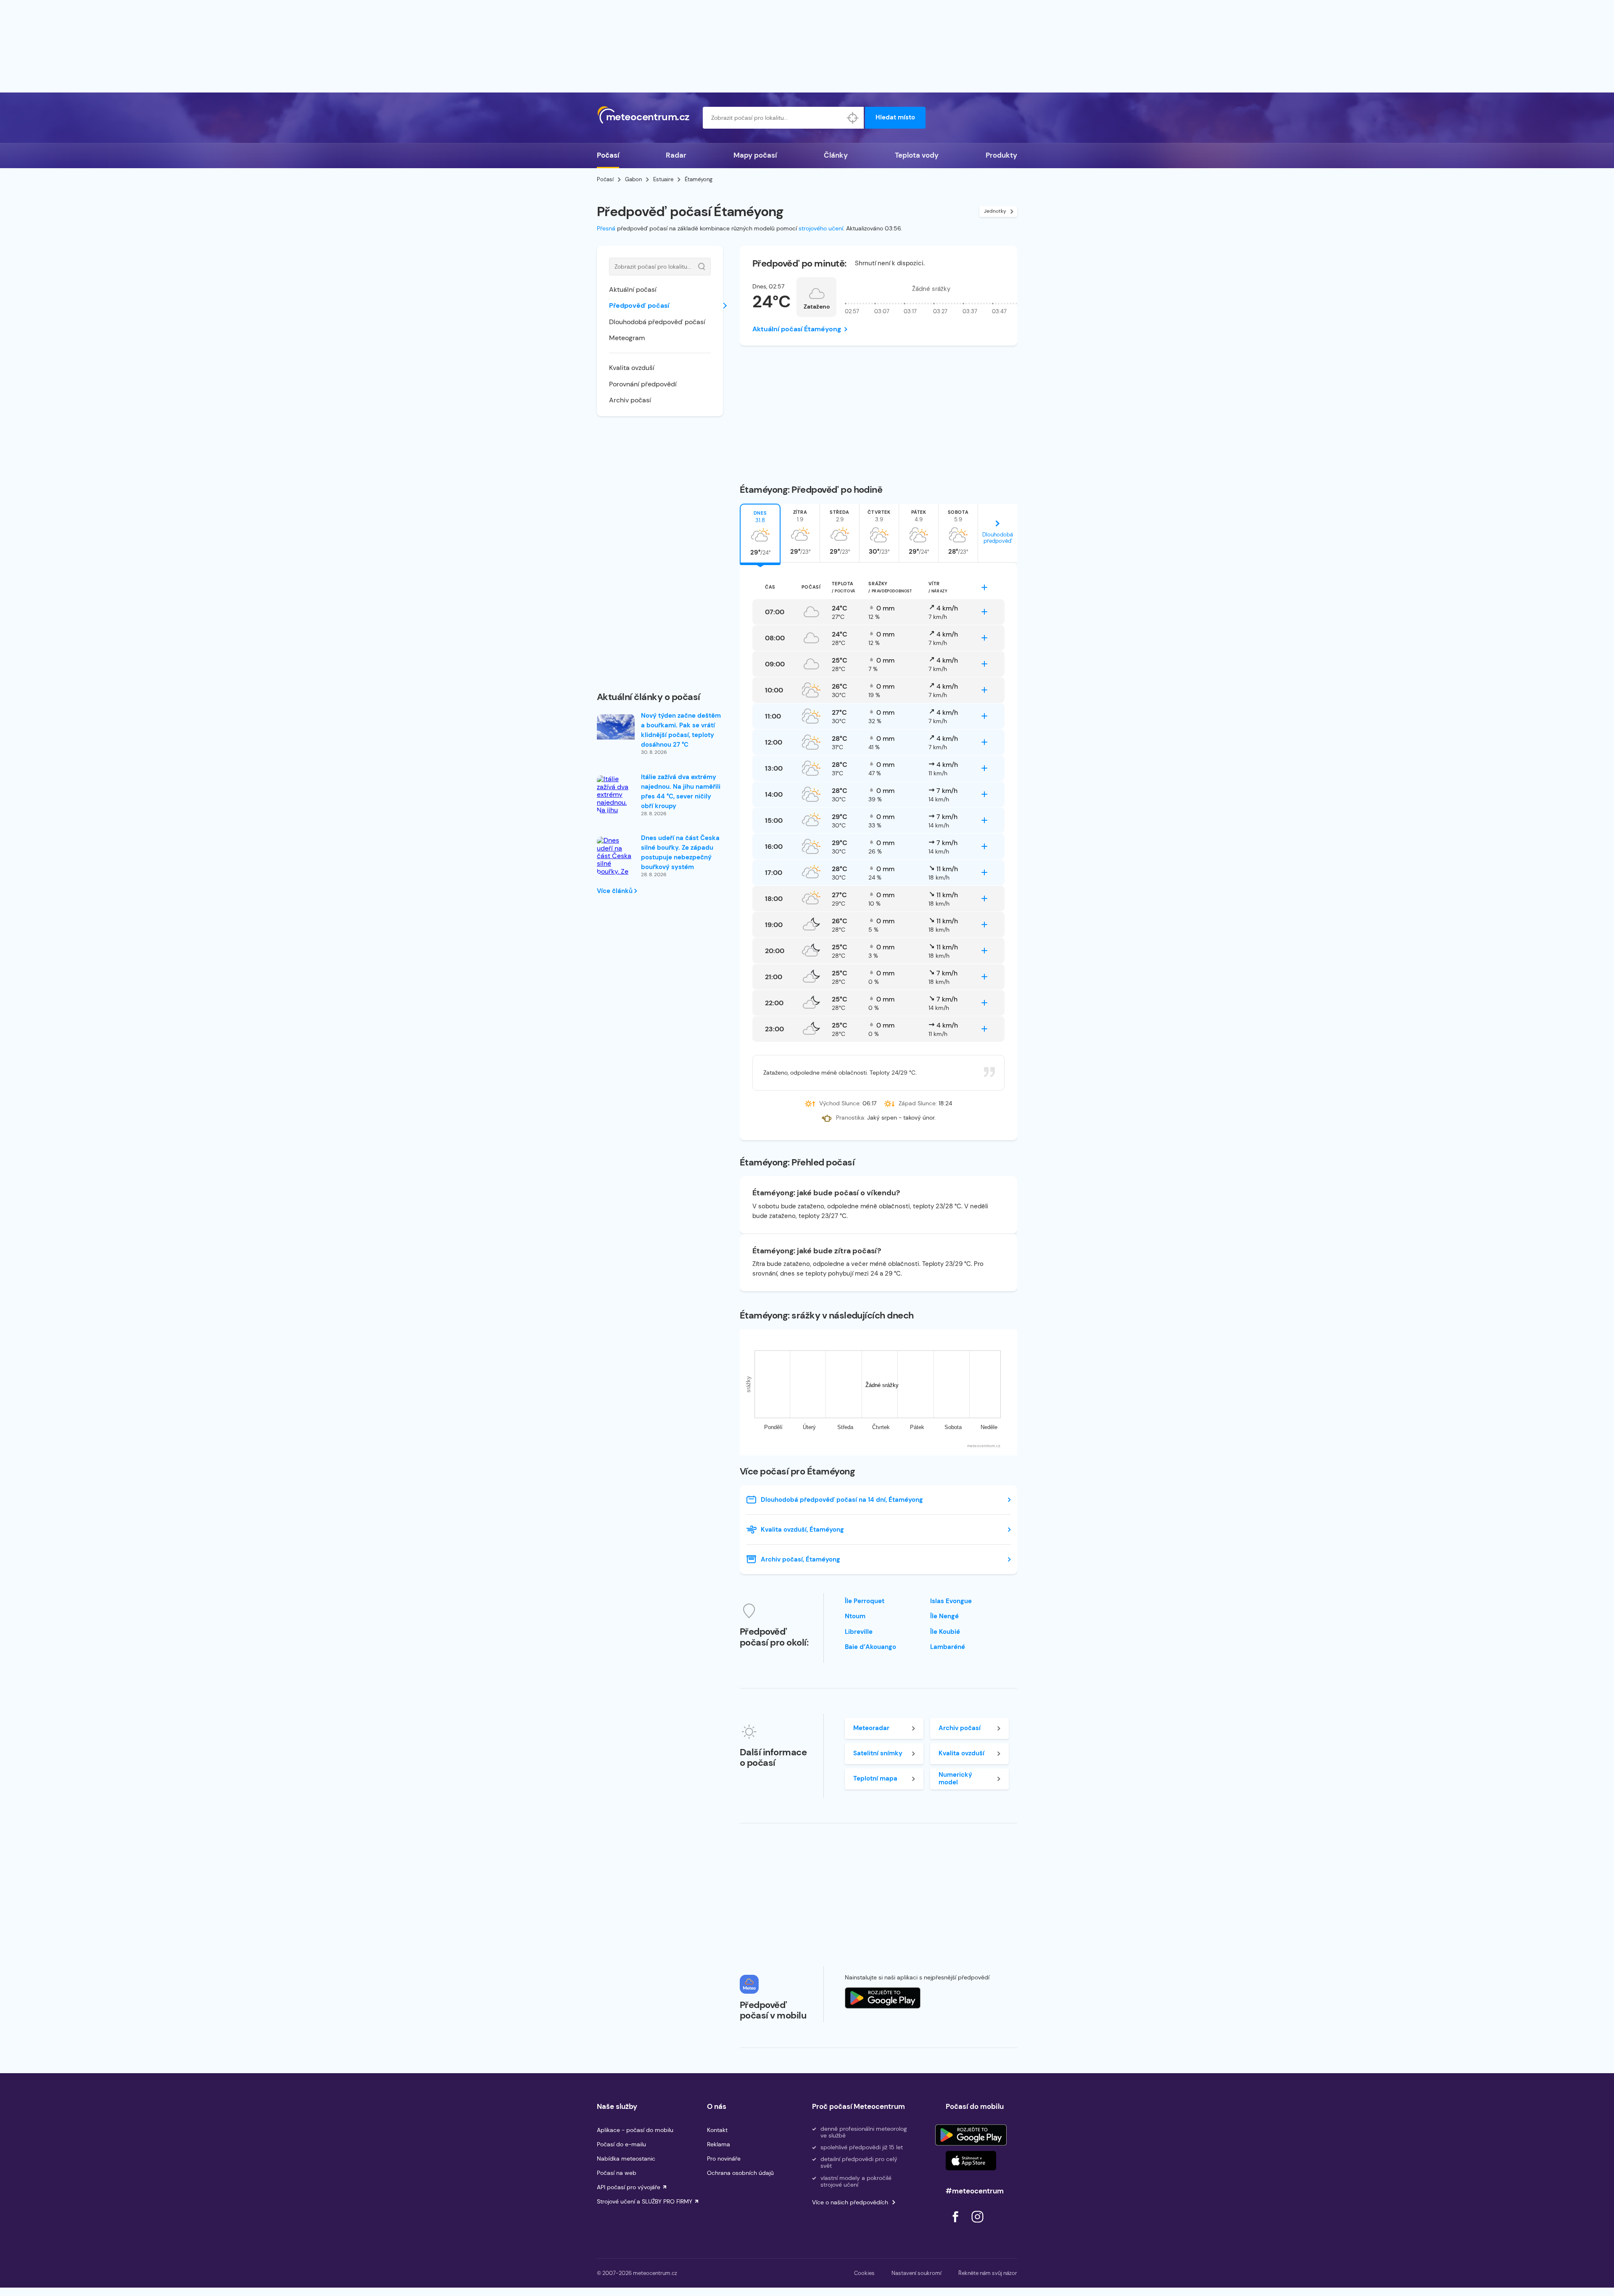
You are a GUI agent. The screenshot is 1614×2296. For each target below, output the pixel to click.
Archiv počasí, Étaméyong (800, 1559)
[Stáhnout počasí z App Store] (883, 1998)
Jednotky (995, 211)
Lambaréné (948, 1647)
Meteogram (627, 338)
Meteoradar (871, 1728)
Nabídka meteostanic (626, 2159)
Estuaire (663, 179)
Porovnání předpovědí (643, 384)
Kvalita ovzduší (632, 368)
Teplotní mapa (875, 1778)
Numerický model (955, 1778)
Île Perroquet (865, 1601)
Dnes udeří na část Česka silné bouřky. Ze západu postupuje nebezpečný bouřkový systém (680, 852)
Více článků (616, 891)
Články (836, 155)
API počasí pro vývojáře (629, 2187)
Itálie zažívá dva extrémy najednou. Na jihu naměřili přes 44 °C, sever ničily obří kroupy (681, 791)
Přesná (606, 228)
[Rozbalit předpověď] (984, 587)
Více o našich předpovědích (850, 2202)
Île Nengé (944, 1616)
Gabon (633, 179)
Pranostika (850, 1118)
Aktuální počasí (633, 289)
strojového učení (821, 228)
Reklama (719, 2144)
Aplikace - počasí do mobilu (635, 2130)
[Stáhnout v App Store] (971, 2161)
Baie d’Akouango (870, 1647)
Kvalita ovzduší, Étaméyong (802, 1530)
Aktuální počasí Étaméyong (797, 329)
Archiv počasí (630, 400)
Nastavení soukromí (916, 2273)
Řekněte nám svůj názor (988, 2273)
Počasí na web (617, 2173)
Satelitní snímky (878, 1753)
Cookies (864, 2273)
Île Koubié (945, 1632)
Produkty (1001, 155)
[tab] (760, 533)
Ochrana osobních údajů (740, 2173)
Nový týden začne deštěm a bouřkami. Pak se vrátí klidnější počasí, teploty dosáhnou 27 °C (681, 730)
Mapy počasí (755, 155)
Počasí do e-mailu (621, 2144)
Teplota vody (917, 155)
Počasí (608, 155)
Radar (676, 155)
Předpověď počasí (639, 305)
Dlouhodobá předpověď (998, 538)
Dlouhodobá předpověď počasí (657, 322)
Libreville (859, 1632)
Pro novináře (724, 2159)
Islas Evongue (951, 1601)
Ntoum (855, 1616)
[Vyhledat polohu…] (853, 118)
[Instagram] (977, 2225)
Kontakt (717, 2130)
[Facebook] (956, 2225)
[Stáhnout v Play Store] (971, 2135)
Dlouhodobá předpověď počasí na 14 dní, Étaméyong (842, 1500)
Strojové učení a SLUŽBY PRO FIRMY (645, 2201)
